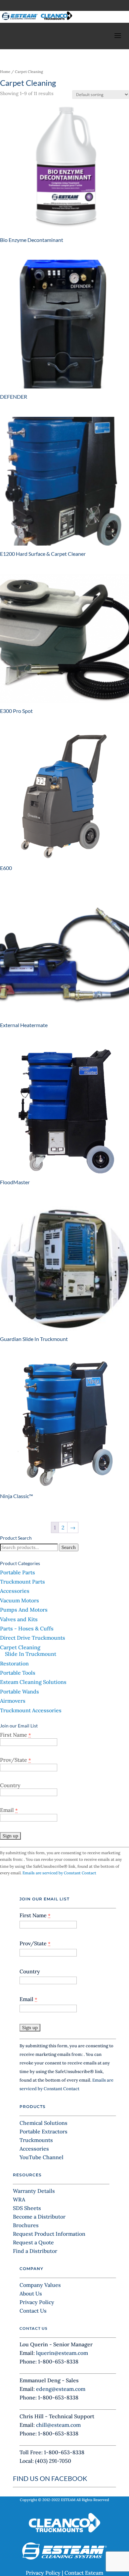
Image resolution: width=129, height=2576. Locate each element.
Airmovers (13, 1701)
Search (69, 1547)
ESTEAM (68, 2500)
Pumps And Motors (24, 1610)
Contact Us (33, 2311)
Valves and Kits (19, 1619)
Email (9, 1810)
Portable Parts (18, 1572)
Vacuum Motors (20, 1600)
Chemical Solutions (43, 2123)
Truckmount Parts (22, 1582)
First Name (16, 1735)
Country (10, 1785)
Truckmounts (36, 2140)
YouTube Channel (42, 2157)
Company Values (40, 2285)
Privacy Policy (37, 2302)
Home (5, 72)
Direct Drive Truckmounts (33, 1638)
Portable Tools (18, 1673)
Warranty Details (34, 2191)
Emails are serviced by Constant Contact (59, 1873)
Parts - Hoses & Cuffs (27, 1628)
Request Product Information (49, 2234)
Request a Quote (33, 2242)
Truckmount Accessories (31, 1710)
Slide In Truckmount (31, 1654)
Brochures (26, 2225)
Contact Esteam (84, 2573)
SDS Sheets (27, 2208)
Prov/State (16, 1760)
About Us (31, 2293)
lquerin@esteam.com (62, 2353)
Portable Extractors (43, 2131)
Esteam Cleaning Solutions (33, 1682)
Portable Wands (20, 1691)
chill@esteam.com (58, 2425)
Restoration (14, 1663)
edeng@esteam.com (61, 2389)
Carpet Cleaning (20, 1647)
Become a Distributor (39, 2217)
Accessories (15, 1591)
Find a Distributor (35, 2251)
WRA (19, 2199)
